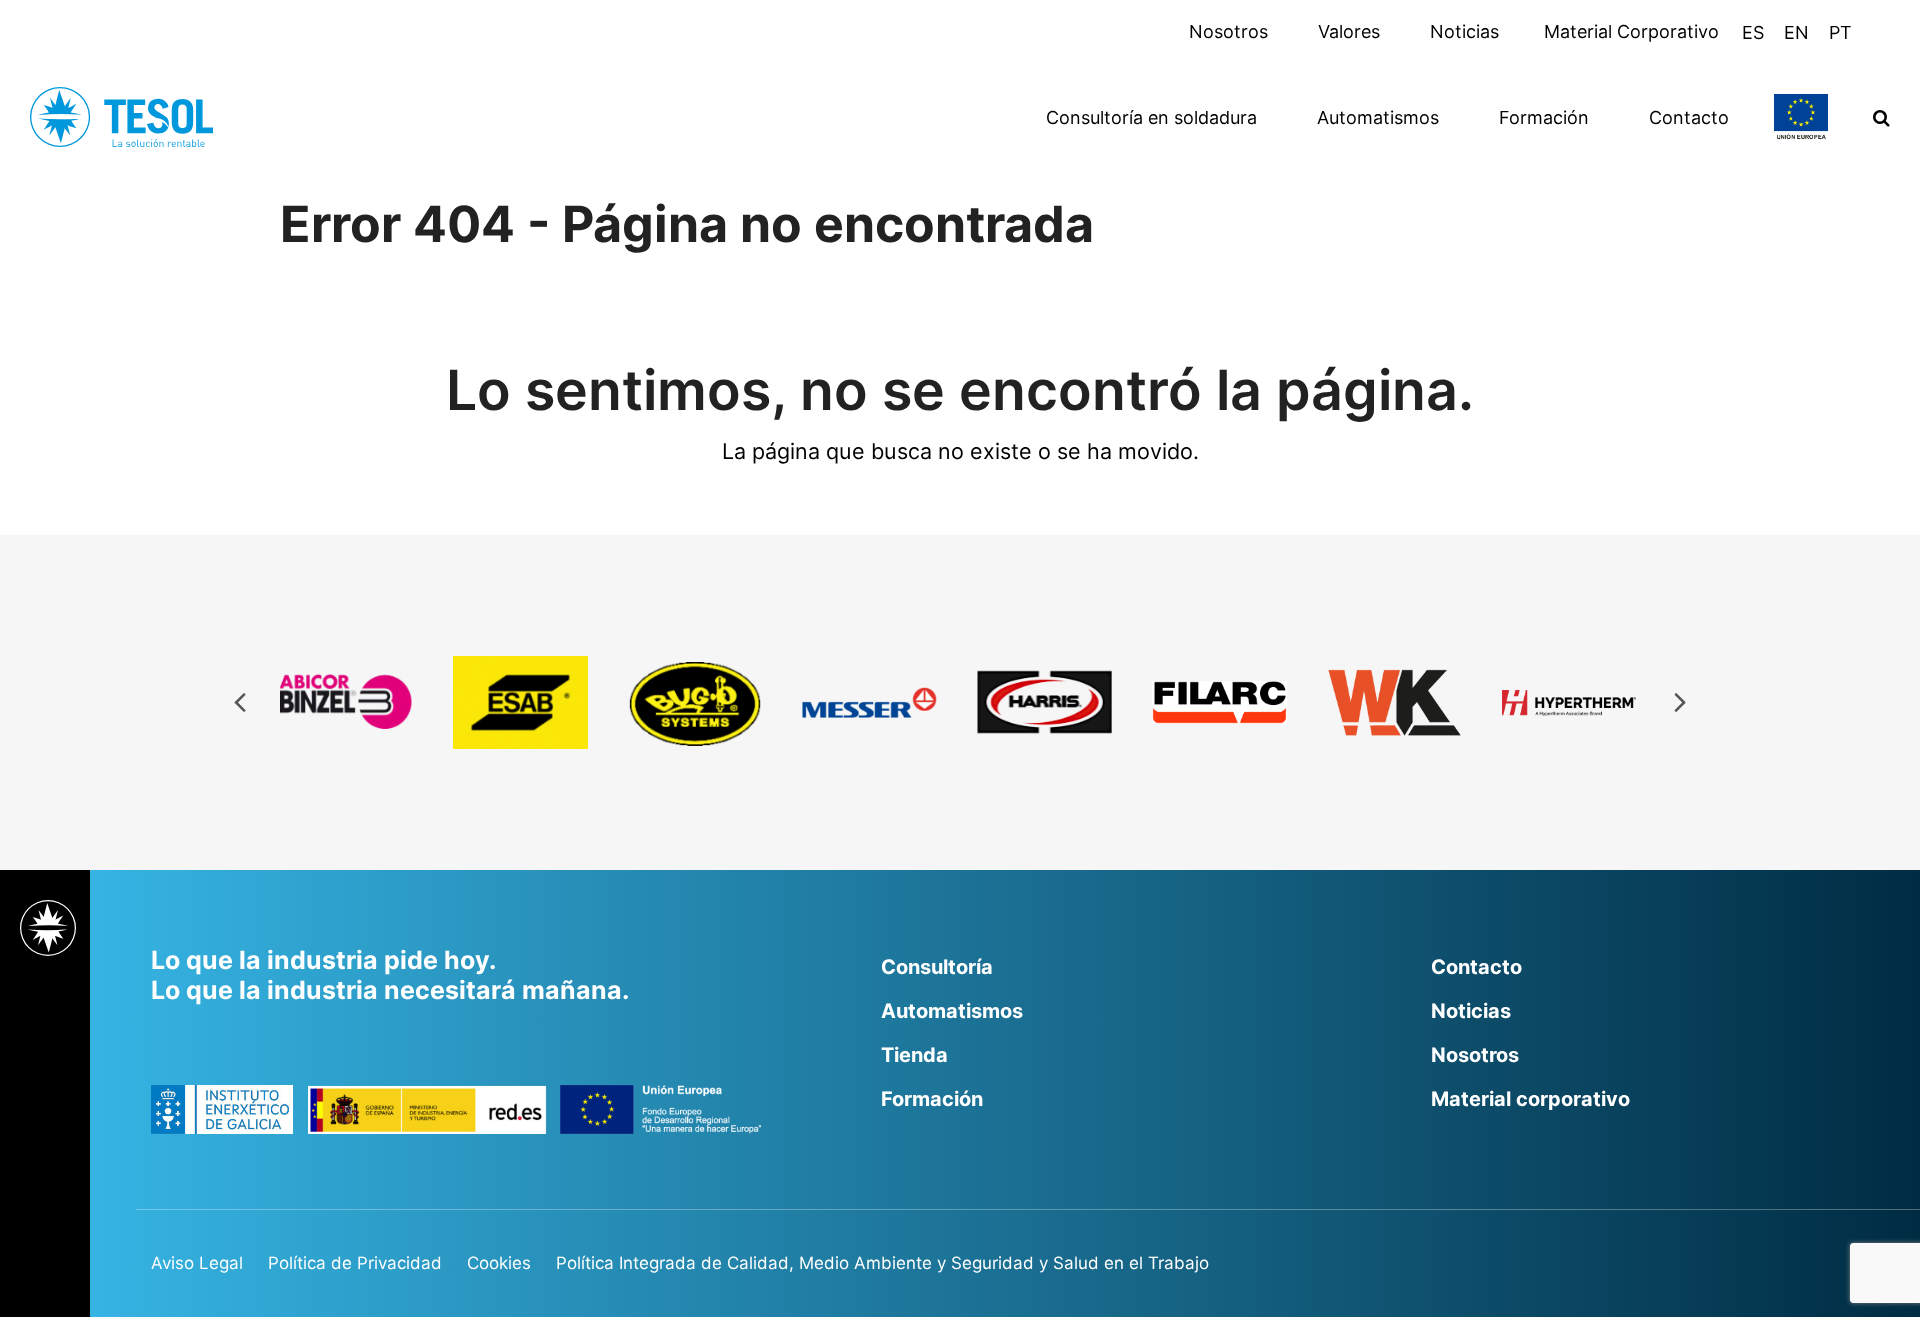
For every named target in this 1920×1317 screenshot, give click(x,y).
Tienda (914, 1055)
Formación (932, 1099)
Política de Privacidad (355, 1263)
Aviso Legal (197, 1263)
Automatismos (952, 1011)
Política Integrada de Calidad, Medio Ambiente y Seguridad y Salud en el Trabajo (882, 1263)
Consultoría (937, 967)
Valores (1351, 31)
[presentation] (240, 703)
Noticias (1464, 31)
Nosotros (1231, 31)
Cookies (499, 1263)
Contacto (1476, 967)
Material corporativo (1530, 1099)
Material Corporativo (1634, 31)
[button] (1881, 117)
